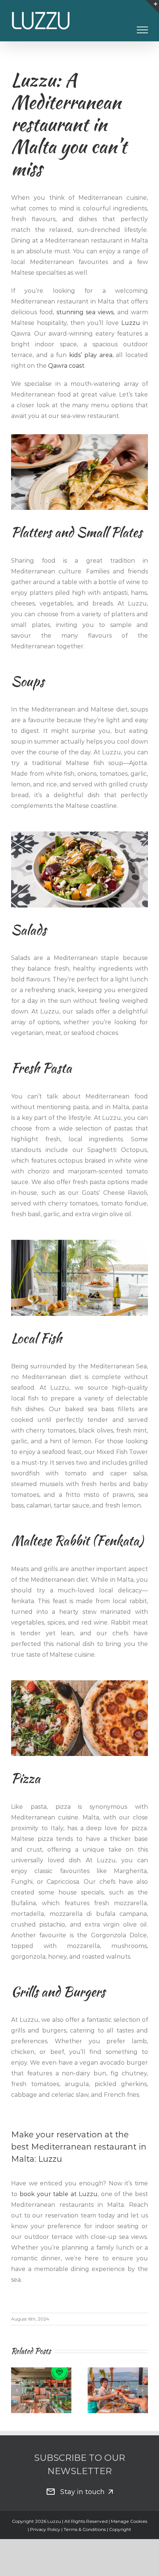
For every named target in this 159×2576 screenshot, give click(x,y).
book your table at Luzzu (59, 2194)
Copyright (120, 2529)
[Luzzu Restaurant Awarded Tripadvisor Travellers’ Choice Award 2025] (41, 2390)
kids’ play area (91, 355)
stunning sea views (85, 312)
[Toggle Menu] (143, 30)
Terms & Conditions (85, 2529)
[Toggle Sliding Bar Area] (152, 7)
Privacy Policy (45, 2529)
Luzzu (131, 323)
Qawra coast (66, 366)
